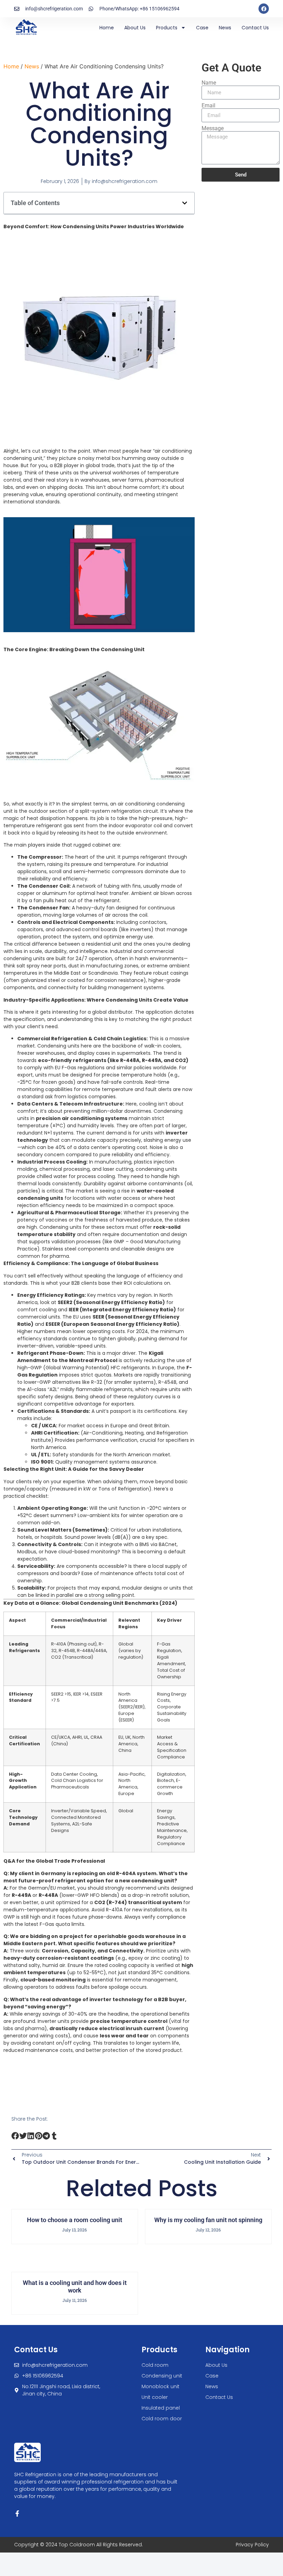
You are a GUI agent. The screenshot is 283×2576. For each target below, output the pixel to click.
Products (167, 28)
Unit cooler (155, 2397)
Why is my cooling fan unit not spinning (208, 2220)
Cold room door (162, 2419)
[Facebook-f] (17, 2514)
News (225, 28)
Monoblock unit (160, 2386)
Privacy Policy (252, 2545)
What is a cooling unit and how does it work (75, 2286)
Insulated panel (161, 2408)
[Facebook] (264, 9)
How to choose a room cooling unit (75, 2220)
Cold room (155, 2365)
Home (107, 28)
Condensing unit (162, 2376)
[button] (185, 203)
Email (208, 106)
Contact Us (255, 28)
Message (213, 128)
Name (209, 83)
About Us (135, 28)
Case (202, 28)
